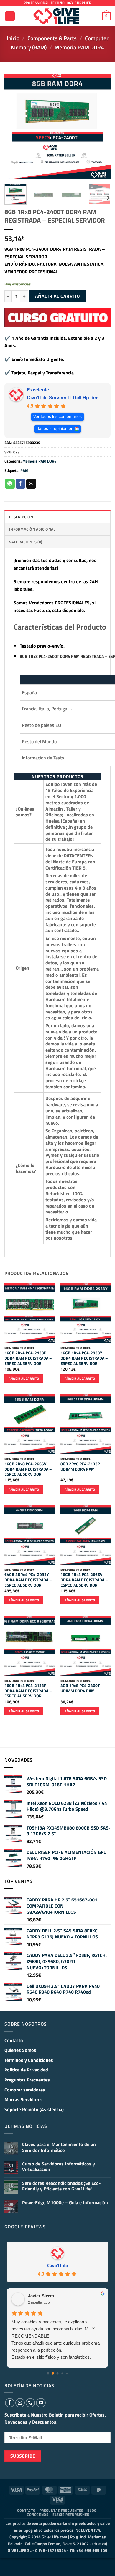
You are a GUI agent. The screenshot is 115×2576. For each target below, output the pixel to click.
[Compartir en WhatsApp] (10, 484)
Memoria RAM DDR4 (79, 47)
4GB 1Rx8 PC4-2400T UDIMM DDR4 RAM (80, 1688)
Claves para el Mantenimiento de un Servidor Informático (59, 2147)
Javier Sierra (41, 2296)
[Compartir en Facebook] (20, 484)
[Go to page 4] (67, 2373)
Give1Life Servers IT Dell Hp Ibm (63, 398)
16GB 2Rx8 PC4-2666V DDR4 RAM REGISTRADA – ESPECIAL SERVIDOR (28, 1469)
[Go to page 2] (57, 2373)
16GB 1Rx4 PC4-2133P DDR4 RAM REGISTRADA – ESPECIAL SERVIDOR (28, 1691)
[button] (10, 16)
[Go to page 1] (53, 2373)
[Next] (101, 127)
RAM (24, 470)
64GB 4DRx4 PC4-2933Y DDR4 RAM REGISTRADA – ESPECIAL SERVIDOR (28, 1580)
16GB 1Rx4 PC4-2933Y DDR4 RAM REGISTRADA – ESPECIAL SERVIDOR (84, 1358)
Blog (92, 2510)
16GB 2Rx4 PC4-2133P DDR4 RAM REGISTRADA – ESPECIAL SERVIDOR (28, 1358)
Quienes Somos (20, 2050)
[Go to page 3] (62, 2373)
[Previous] (14, 127)
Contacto (14, 2040)
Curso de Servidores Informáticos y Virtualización (59, 2167)
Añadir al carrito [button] (24, 1378)
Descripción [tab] (21, 517)
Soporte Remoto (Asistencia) (34, 2109)
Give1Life (58, 2266)
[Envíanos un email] (20, 2403)
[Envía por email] (31, 484)
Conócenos (38, 2514)
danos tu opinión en (55, 429)
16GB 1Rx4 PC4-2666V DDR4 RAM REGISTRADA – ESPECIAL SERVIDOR (84, 1580)
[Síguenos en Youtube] (41, 2403)
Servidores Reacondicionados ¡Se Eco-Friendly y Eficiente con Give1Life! (61, 2186)
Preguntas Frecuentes (27, 2080)
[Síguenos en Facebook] (10, 2403)
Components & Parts (52, 38)
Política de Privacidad (26, 2070)
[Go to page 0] (48, 2373)
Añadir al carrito (57, 296)
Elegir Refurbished (71, 2514)
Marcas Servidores (24, 2099)
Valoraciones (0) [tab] (26, 542)
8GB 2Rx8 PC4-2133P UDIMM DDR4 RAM (80, 1467)
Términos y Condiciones (29, 2060)
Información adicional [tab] (32, 529)
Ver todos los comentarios (57, 417)
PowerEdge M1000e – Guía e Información (65, 2203)
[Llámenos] (30, 2403)
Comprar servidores (25, 2090)
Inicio (13, 38)
